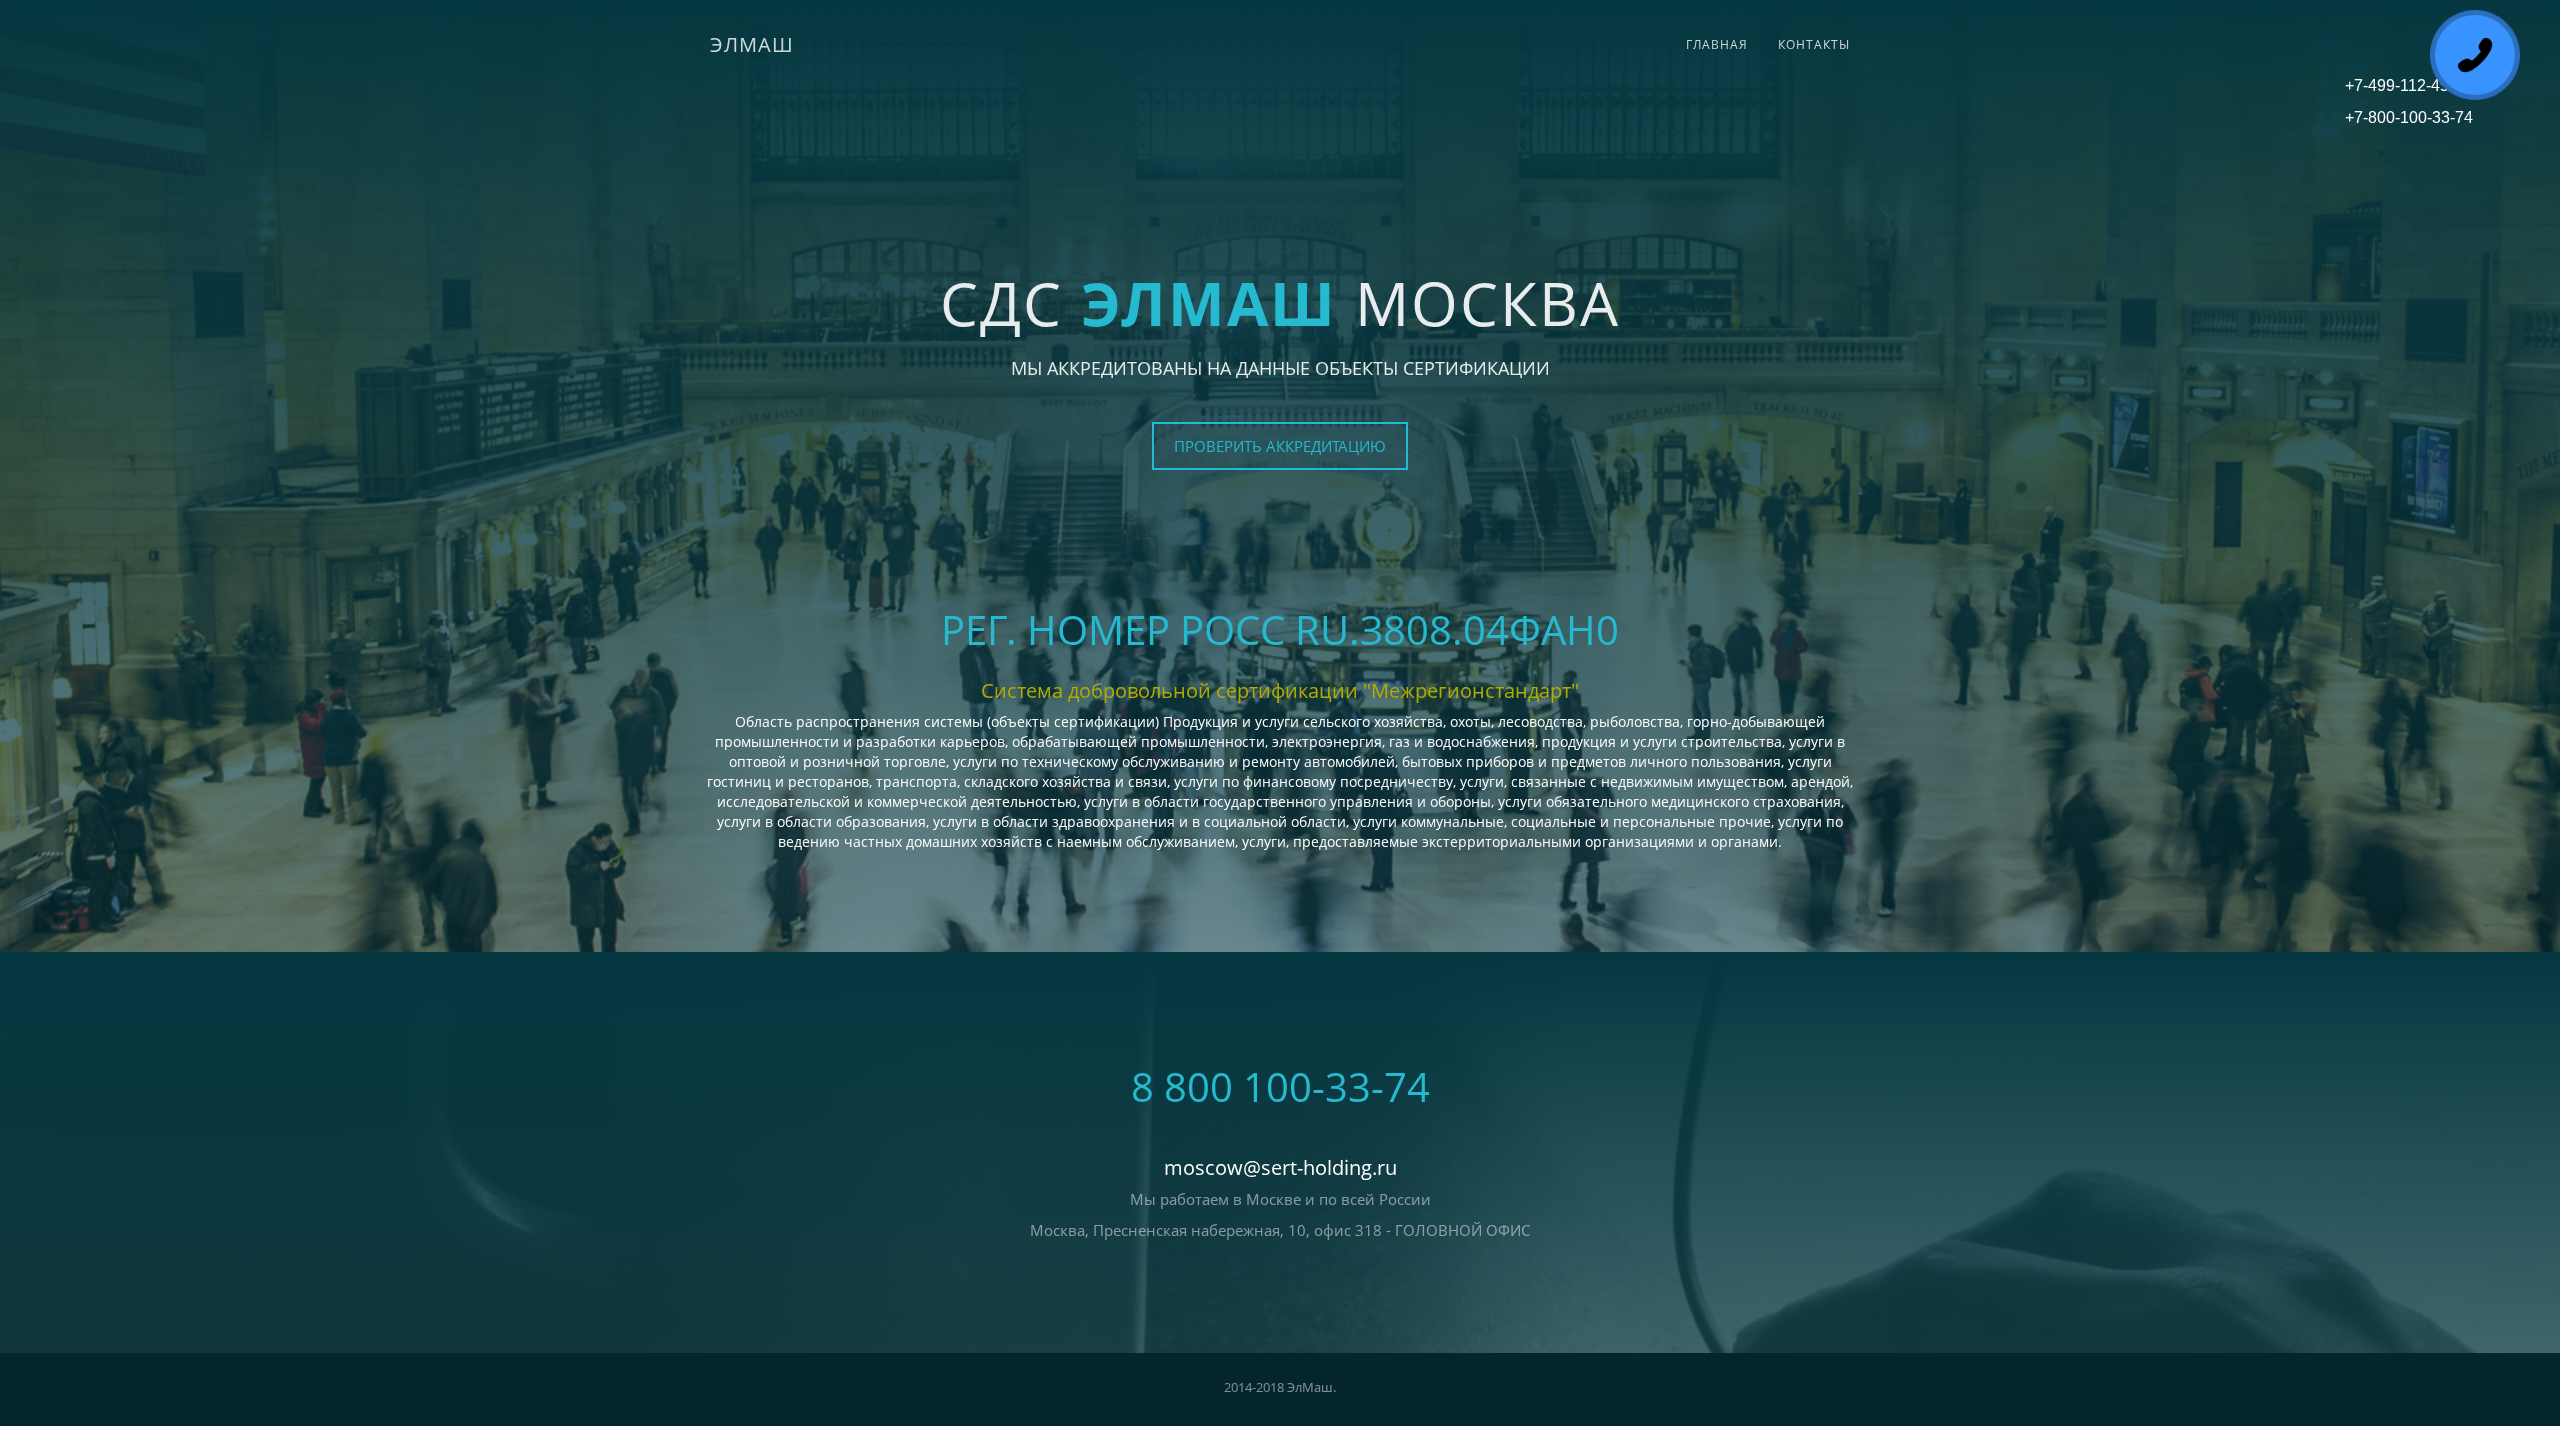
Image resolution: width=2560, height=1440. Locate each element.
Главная (1717, 44)
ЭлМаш (752, 44)
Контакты (1814, 44)
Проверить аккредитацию (1280, 446)
